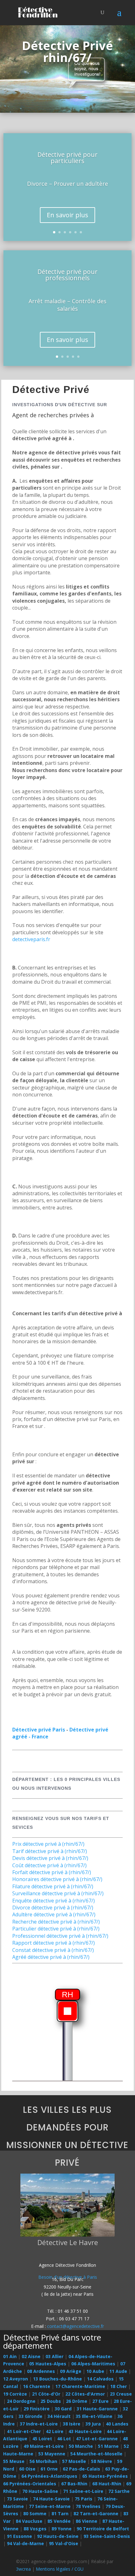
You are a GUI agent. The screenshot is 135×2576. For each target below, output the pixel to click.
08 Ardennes (41, 2371)
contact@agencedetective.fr (76, 2326)
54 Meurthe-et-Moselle (96, 2454)
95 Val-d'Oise (64, 2543)
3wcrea (23, 2569)
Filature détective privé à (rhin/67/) (53, 1886)
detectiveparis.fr (31, 939)
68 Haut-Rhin (107, 2484)
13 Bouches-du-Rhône (57, 2379)
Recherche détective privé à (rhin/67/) (56, 1922)
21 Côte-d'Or (46, 2394)
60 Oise (27, 2469)
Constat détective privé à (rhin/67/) (53, 1950)
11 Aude (118, 2371)
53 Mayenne (52, 2454)
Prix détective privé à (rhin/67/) (48, 1844)
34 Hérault (59, 2416)
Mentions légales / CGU (60, 2569)
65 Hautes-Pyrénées (105, 2476)
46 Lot (64, 2439)
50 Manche (81, 2446)
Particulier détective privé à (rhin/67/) (56, 1929)
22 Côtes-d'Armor (85, 2394)
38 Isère (72, 2424)
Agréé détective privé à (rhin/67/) (51, 1957)
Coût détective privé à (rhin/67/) (49, 1865)
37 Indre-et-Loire (39, 2424)
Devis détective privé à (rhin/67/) (50, 1858)
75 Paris (84, 2499)
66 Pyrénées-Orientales (30, 2484)
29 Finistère (37, 2409)
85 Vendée (59, 2521)
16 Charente (37, 2386)
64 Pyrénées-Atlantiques (49, 2476)
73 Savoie (17, 2499)
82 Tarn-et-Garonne (96, 2513)
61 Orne (49, 2469)
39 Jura (93, 2424)
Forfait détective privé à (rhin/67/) (52, 1872)
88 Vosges (35, 2529)
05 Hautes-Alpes (48, 2364)
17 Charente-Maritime (80, 2386)
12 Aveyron (16, 2379)
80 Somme (35, 2513)
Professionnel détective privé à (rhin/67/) (60, 1936)
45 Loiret (42, 2439)
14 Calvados (100, 2379)
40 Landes (117, 2424)
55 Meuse (14, 2461)
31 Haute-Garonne (97, 2409)
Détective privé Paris (39, 1730)
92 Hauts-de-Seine (58, 2536)
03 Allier (54, 2356)
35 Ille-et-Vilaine (94, 2416)
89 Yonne (62, 2529)
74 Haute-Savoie (51, 2499)
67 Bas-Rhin (74, 2484)
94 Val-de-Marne (25, 2543)
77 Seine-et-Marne (50, 2506)
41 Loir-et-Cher (24, 2431)
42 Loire (55, 2431)
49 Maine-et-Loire (44, 2446)
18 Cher (119, 2386)
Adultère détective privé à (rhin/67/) (54, 1914)
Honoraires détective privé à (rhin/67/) (57, 1879)
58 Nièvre (102, 2461)
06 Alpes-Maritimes (93, 2364)
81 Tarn (60, 2513)
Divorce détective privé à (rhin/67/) (53, 1908)
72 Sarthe (119, 2491)
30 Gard (63, 2409)
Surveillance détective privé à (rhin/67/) (58, 1893)
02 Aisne (31, 2356)
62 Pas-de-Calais (81, 2469)
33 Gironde (30, 2416)
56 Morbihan (43, 2461)
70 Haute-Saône (40, 2491)
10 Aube (95, 2371)
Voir (65, 2210)
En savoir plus (67, 215)
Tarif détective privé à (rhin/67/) (50, 1851)
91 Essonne (19, 2536)
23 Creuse (121, 2394)
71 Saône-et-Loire (83, 2491)
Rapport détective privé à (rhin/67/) (54, 1943)
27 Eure (100, 2401)
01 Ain (10, 2356)
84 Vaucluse (29, 2521)
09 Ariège (71, 2371)
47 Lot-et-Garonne (97, 2439)
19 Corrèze (15, 2394)
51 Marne (108, 2446)
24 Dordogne (21, 2401)
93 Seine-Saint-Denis (107, 2536)
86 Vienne (86, 2521)
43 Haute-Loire (85, 2431)
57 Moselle (74, 2461)
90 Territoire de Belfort (103, 2529)
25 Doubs (51, 2401)
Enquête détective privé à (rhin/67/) (54, 1901)
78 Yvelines (88, 2506)
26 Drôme (77, 2401)
